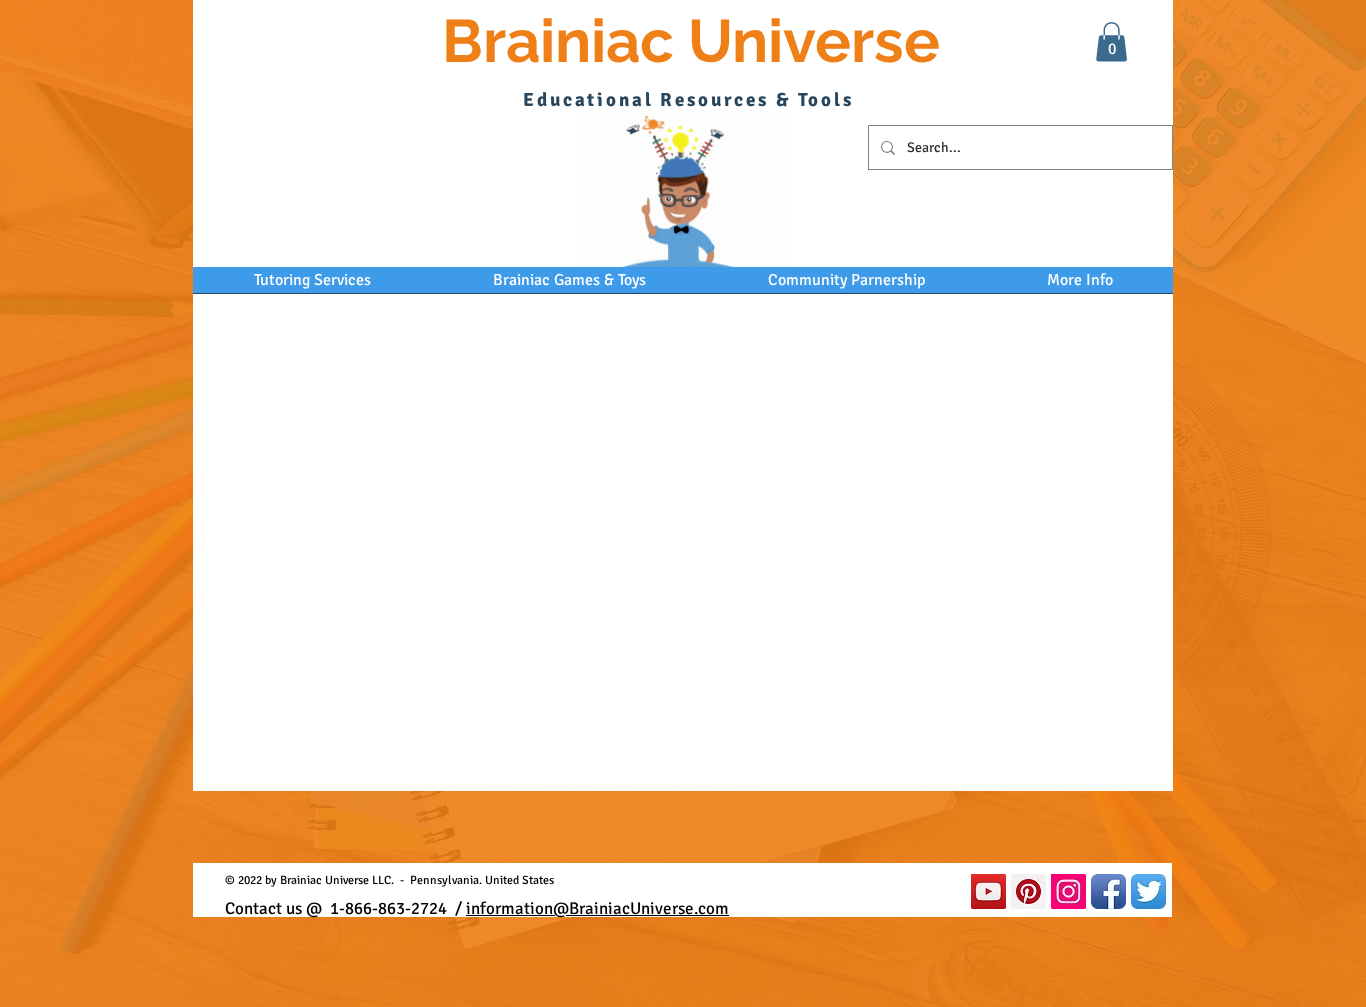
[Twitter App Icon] (1148, 891)
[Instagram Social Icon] (1068, 891)
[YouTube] (988, 891)
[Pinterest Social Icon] (1028, 891)
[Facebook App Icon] (1108, 891)
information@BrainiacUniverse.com (597, 908)
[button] (1111, 41)
